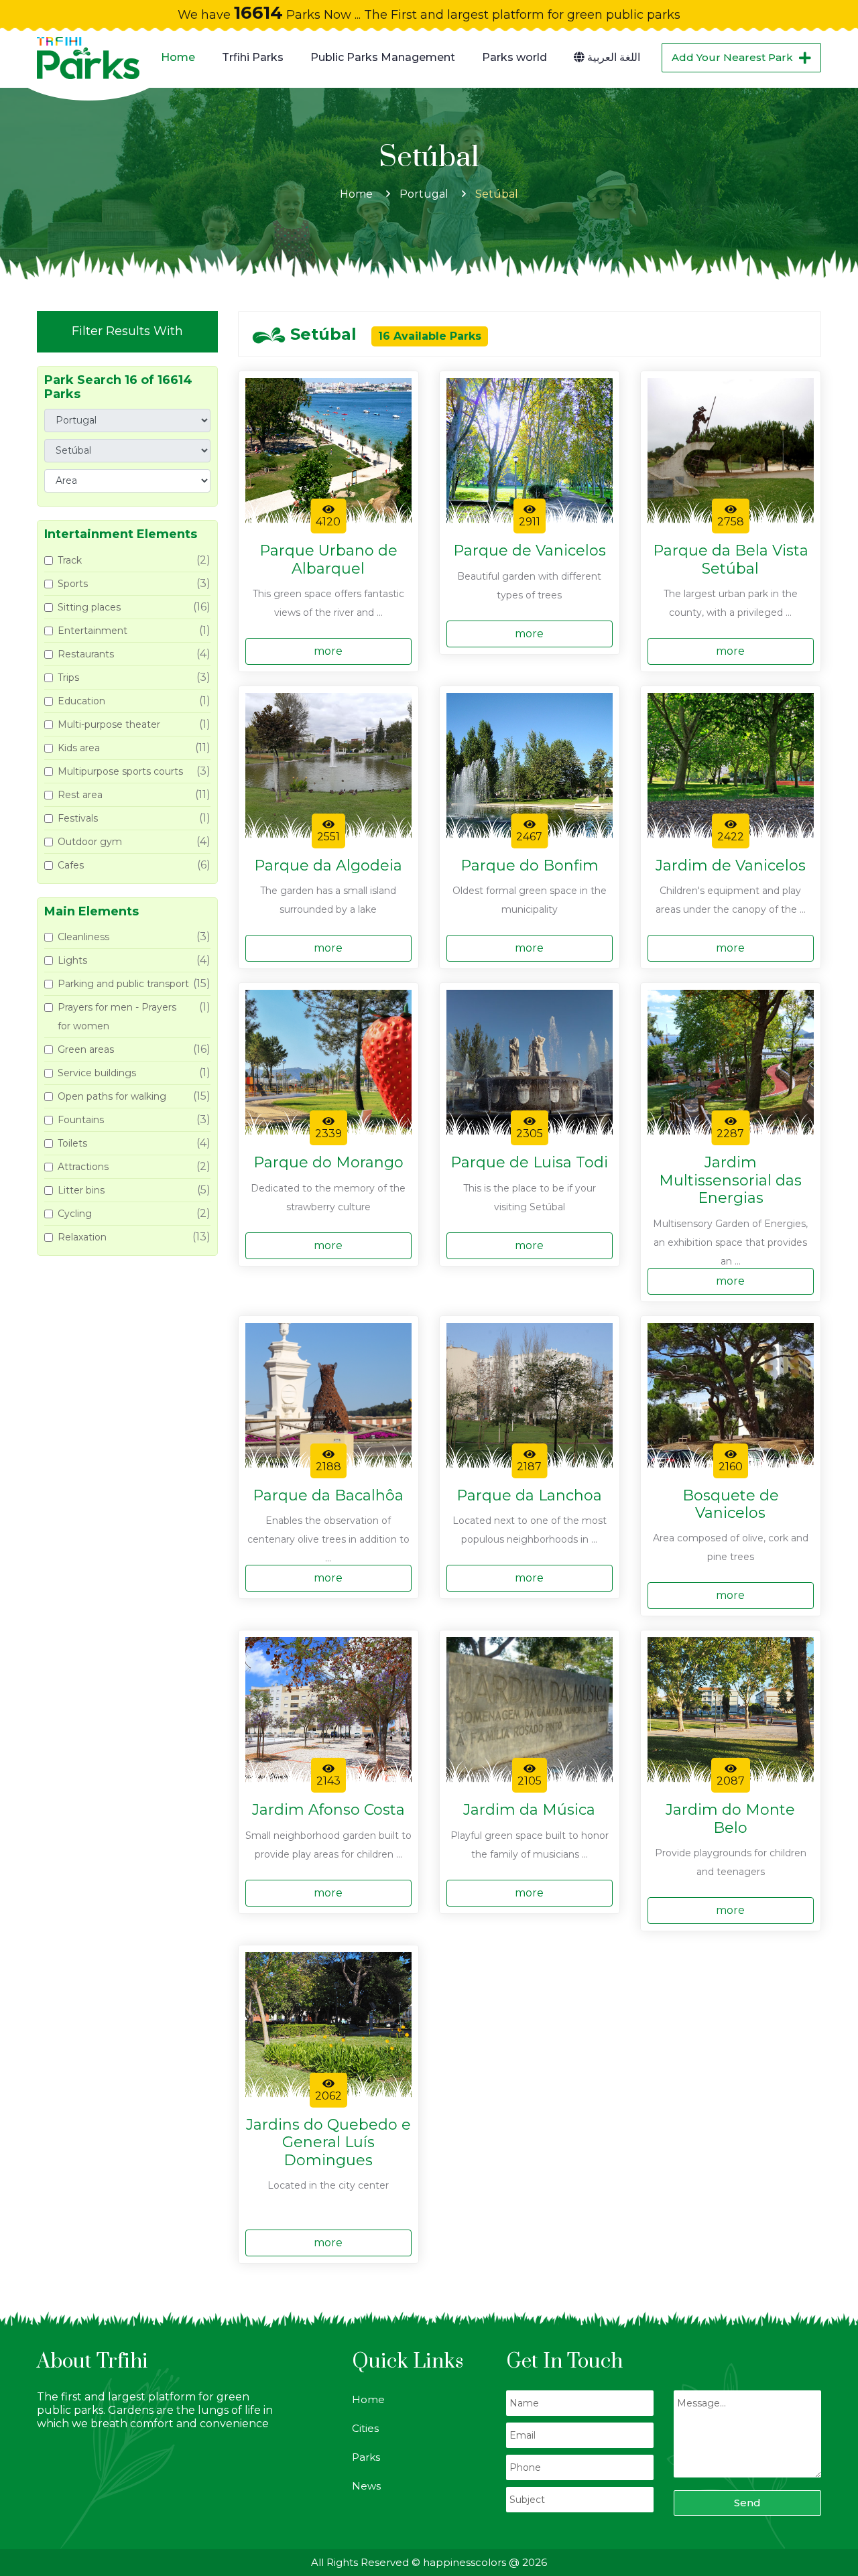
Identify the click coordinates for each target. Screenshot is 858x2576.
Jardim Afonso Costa (328, 1810)
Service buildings (97, 1073)
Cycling (75, 1214)
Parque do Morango (328, 1163)
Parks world (514, 57)
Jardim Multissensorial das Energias (730, 1180)
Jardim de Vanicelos (731, 866)
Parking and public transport (123, 984)
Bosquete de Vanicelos (731, 1504)
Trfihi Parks (253, 57)
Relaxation (82, 1237)
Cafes (71, 865)
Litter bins (81, 1190)
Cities (365, 2428)
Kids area (79, 748)
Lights (72, 960)
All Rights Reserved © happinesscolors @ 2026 (429, 2562)
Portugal (424, 194)
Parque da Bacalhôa (328, 1496)
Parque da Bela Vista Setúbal (731, 560)
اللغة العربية (612, 57)
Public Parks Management (383, 57)
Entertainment (93, 631)
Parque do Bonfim (530, 866)
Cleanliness (83, 937)
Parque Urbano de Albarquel (328, 560)
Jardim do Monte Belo (730, 1819)
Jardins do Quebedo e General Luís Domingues (328, 2143)
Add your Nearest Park (732, 57)
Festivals (78, 818)
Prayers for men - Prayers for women (117, 1017)
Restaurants (86, 654)
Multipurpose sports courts (120, 771)
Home (178, 57)
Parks (366, 2457)
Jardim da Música (529, 1810)
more (328, 651)
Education (81, 701)
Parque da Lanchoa (529, 1496)
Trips (68, 678)
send (747, 2503)
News (366, 2486)
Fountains (81, 1120)
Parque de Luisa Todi (529, 1163)
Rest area (80, 795)
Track (70, 560)
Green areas (86, 1049)
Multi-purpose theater (109, 724)
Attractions (83, 1167)
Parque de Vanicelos (530, 551)
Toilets (72, 1143)
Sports (73, 584)
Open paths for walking (112, 1096)
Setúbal (497, 194)
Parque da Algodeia (328, 866)
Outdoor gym (90, 842)
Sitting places (89, 607)
